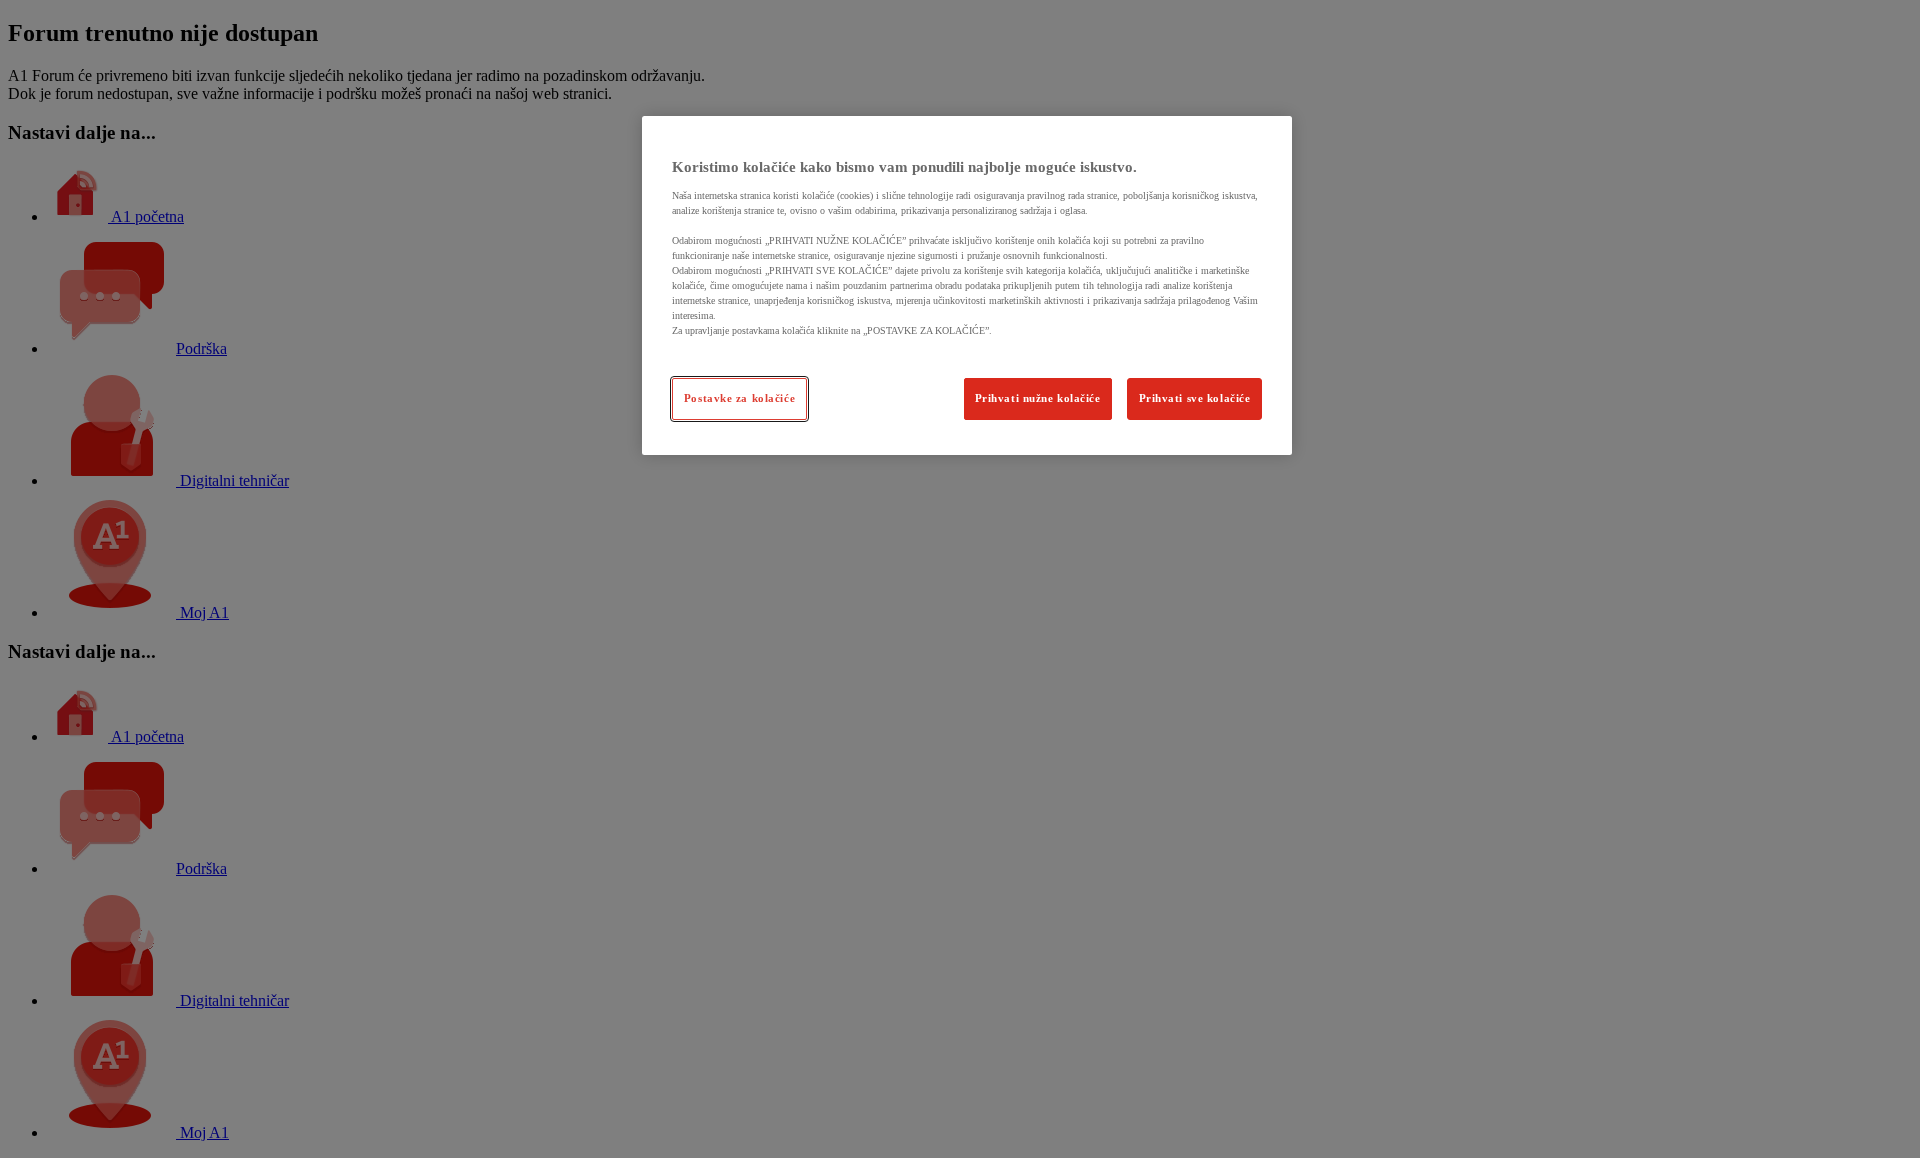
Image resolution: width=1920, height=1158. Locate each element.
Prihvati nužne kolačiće (1038, 398)
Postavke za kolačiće (739, 398)
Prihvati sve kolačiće (1195, 398)
